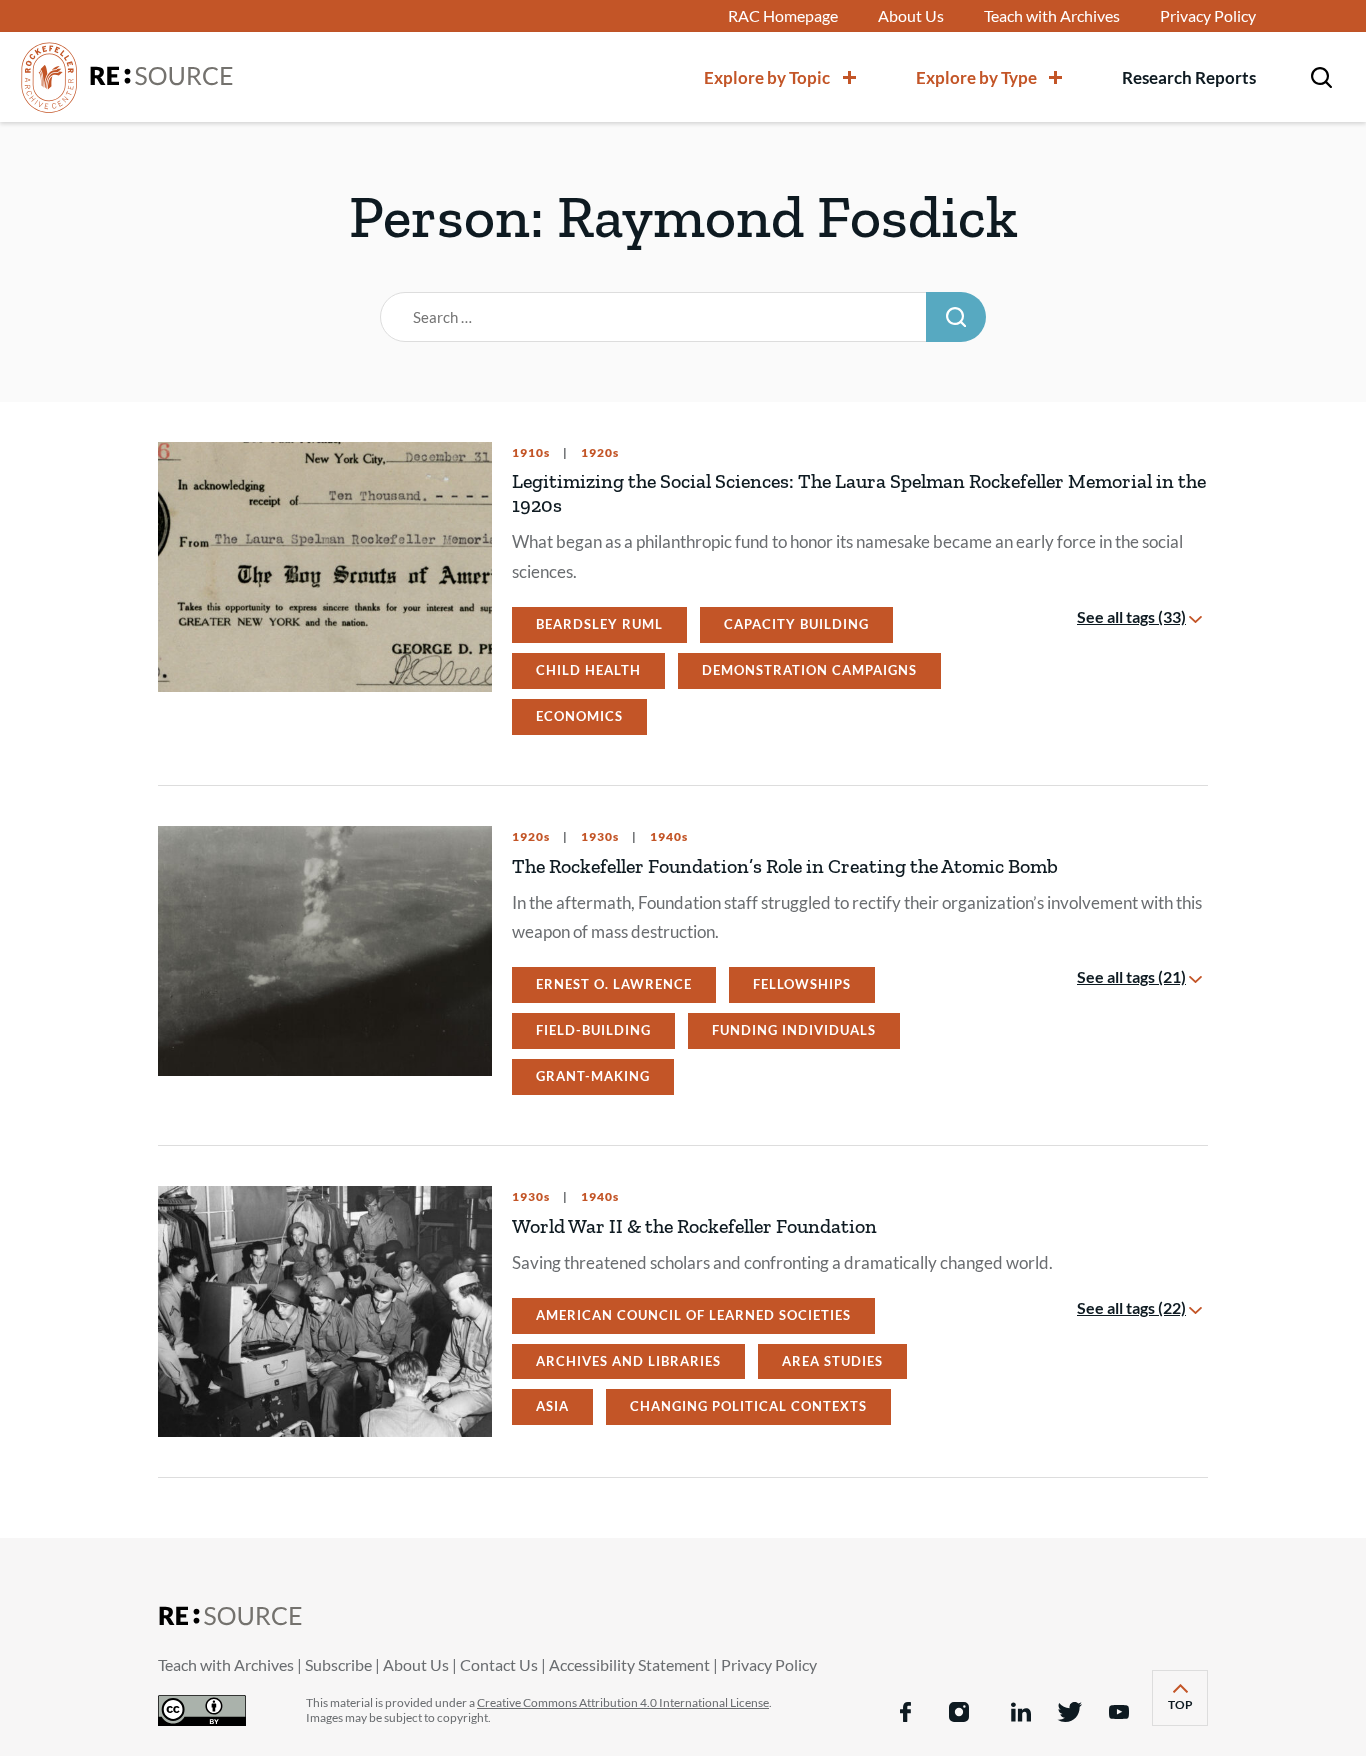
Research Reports (1189, 77)
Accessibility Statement (629, 1664)
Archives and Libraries (628, 1361)
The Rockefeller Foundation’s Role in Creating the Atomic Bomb (785, 866)
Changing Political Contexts (748, 1406)
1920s (598, 453)
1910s (531, 453)
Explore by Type (976, 77)
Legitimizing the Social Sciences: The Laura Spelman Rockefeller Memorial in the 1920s (859, 493)
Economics (579, 716)
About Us (911, 16)
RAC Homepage (783, 16)
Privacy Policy (1208, 16)
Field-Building (593, 1030)
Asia (552, 1406)
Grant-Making (593, 1076)
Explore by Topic (767, 77)
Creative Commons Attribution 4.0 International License (623, 1702)
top (1188, 1710)
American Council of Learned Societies (693, 1315)
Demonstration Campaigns (809, 670)
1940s (667, 837)
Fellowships (802, 984)
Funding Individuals (794, 1030)
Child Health (588, 670)
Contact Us (499, 1664)
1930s (598, 837)
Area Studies (832, 1361)
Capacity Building (796, 624)
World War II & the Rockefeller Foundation (694, 1226)
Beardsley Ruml (599, 624)
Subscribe (338, 1664)
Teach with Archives (1052, 16)
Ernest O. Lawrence (614, 984)
